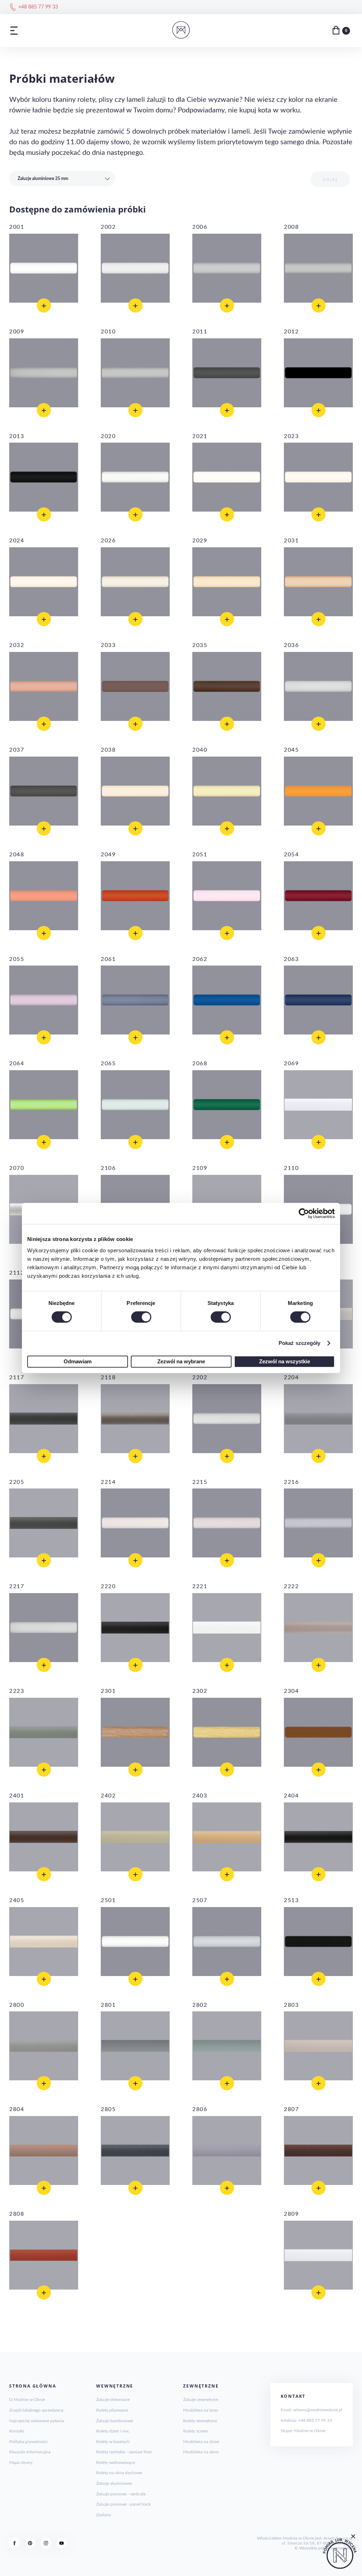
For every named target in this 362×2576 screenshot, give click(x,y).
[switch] (141, 1317)
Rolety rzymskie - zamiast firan (124, 2452)
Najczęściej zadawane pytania (37, 2421)
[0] (336, 30)
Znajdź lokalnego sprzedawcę (36, 2410)
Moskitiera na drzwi (201, 2442)
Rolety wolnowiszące (116, 2463)
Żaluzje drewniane (113, 2400)
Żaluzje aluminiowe (114, 2483)
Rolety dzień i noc (113, 2431)
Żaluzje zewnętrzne (201, 2400)
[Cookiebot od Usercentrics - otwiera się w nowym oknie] (304, 1213)
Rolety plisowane (112, 2410)
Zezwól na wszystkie (285, 1361)
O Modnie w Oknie (27, 2400)
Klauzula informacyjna (30, 2452)
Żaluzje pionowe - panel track (123, 2504)
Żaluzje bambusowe (115, 2421)
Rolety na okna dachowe (119, 2473)
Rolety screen (196, 2431)
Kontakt (17, 2431)
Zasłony (104, 2515)
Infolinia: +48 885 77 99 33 (306, 2420)
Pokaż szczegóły (300, 1343)
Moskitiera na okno (201, 2452)
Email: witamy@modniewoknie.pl (311, 2410)
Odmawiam (78, 1361)
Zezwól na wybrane (181, 1361)
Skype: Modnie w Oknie (303, 2431)
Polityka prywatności (28, 2442)
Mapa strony (21, 2463)
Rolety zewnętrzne (200, 2421)
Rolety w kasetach (113, 2442)
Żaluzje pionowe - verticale (121, 2494)
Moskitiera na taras (201, 2410)
